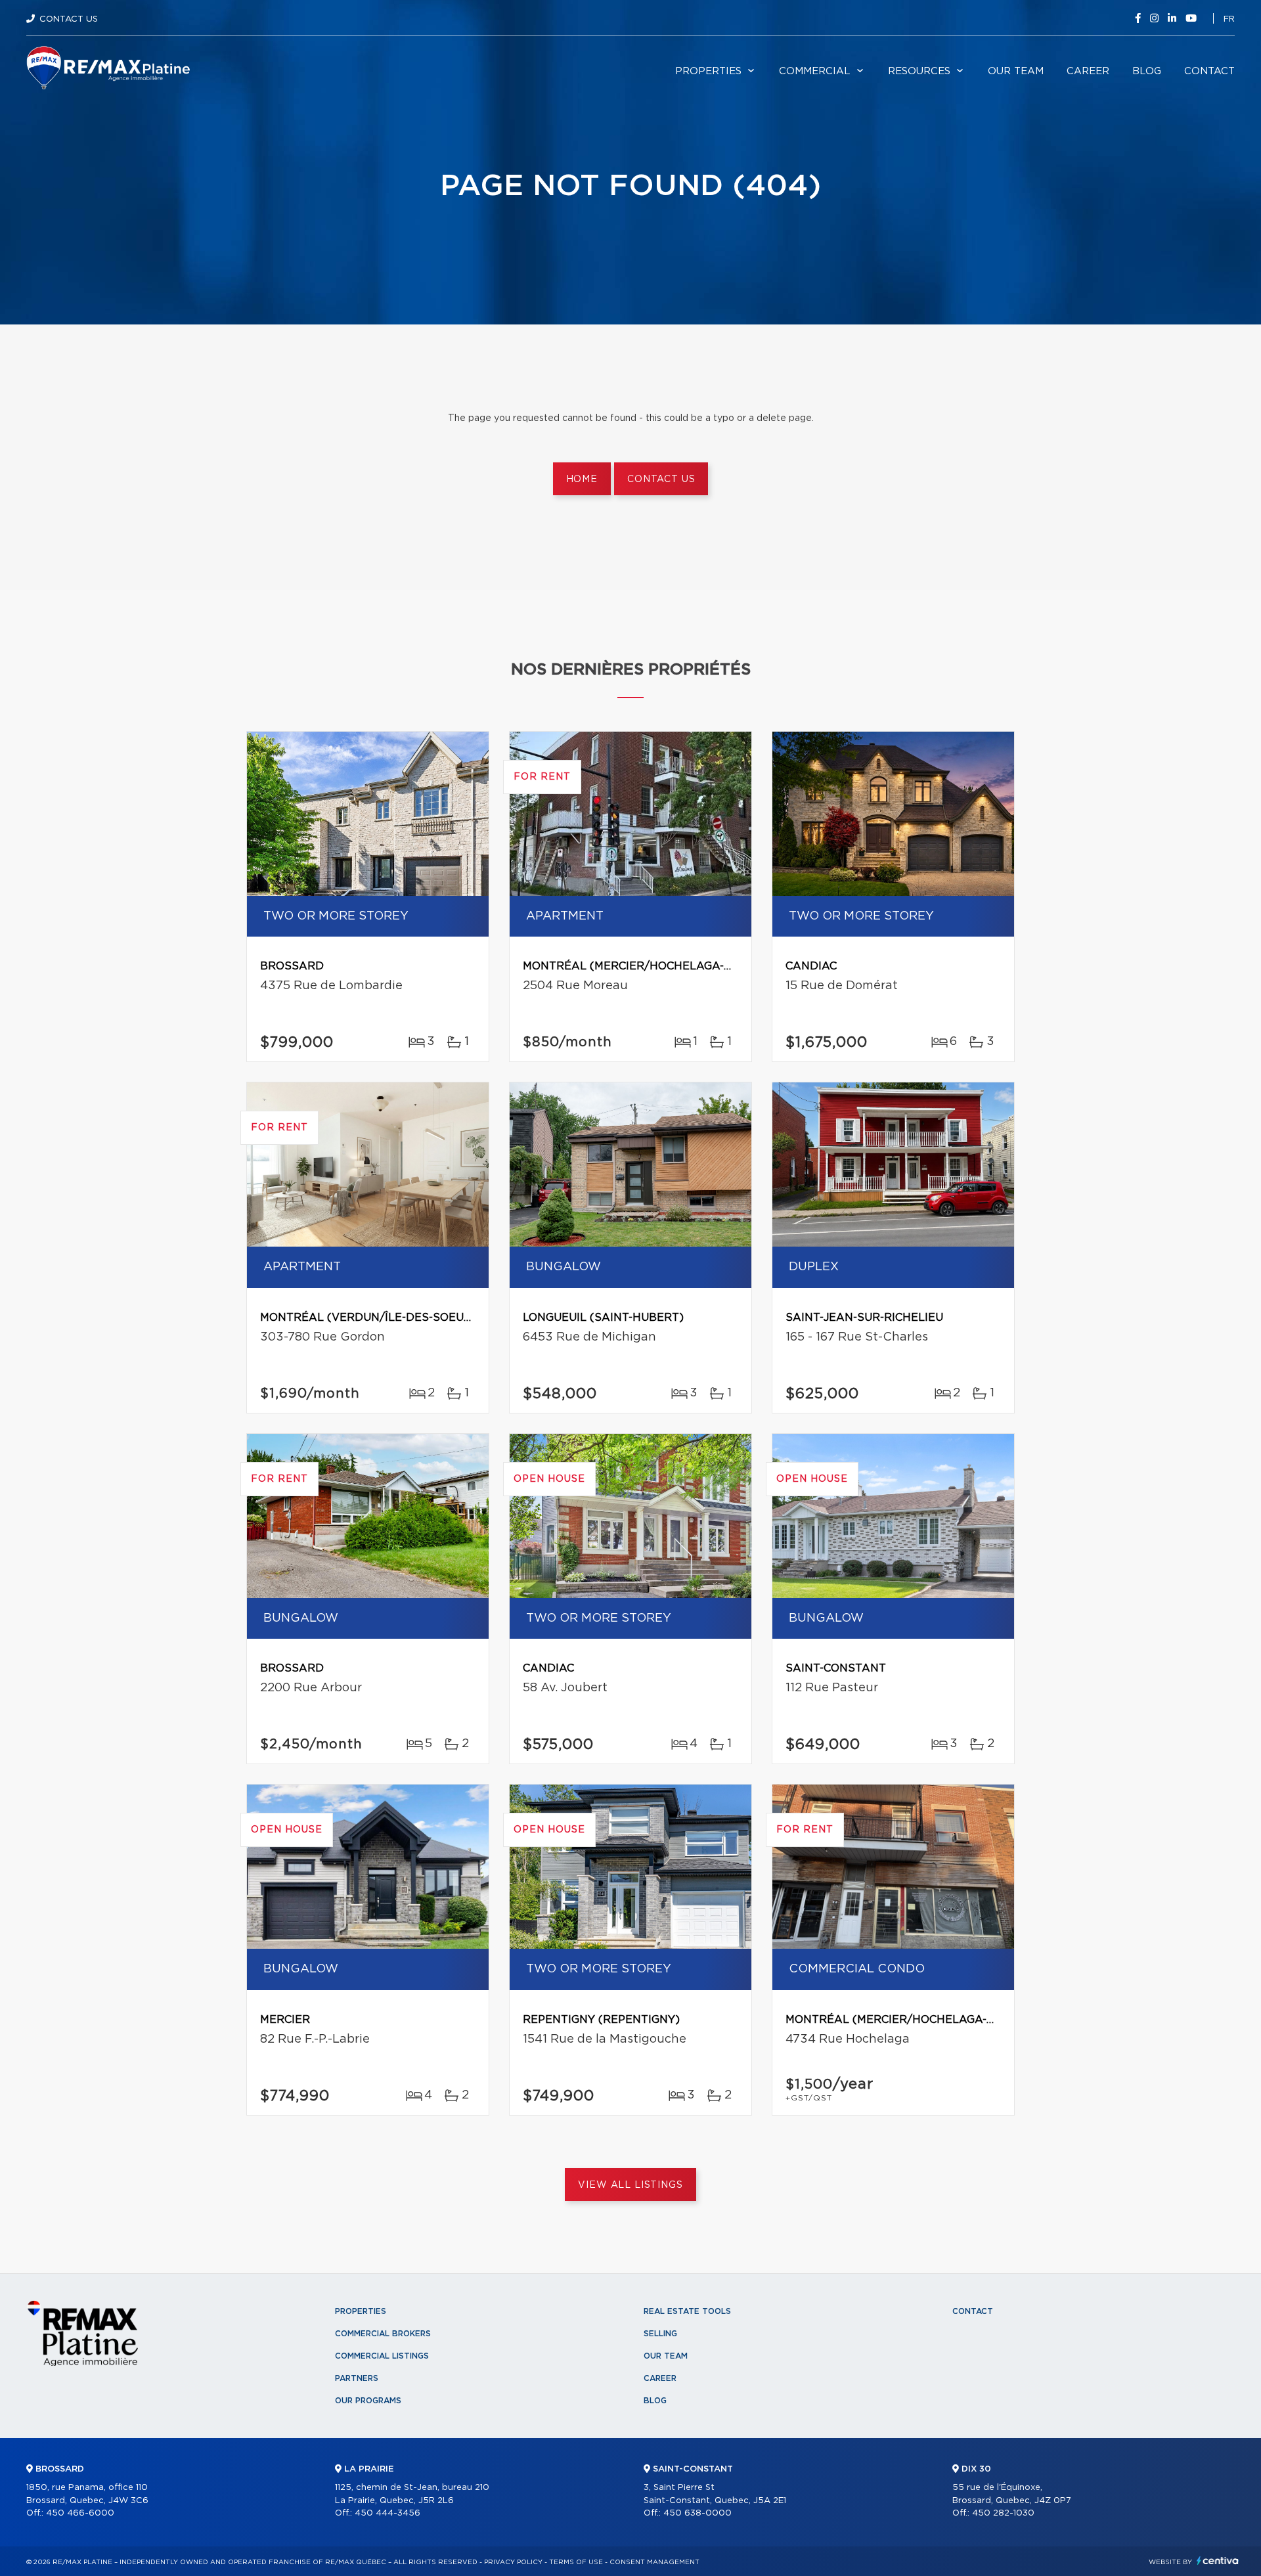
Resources (919, 71)
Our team (1016, 71)
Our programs (368, 2401)
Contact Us (69, 19)
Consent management (654, 2562)
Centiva (1218, 2561)
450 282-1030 (1003, 2513)
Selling (660, 2334)
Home (582, 479)
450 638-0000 (697, 2513)
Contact (1209, 71)
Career (1088, 71)
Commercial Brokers (383, 2334)
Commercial (815, 71)
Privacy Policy (513, 2562)
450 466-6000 (80, 2513)
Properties (708, 71)
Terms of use (576, 2562)
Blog (1147, 71)
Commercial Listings (382, 2356)
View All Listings (630, 2185)
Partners (357, 2378)
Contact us (661, 479)
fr (1229, 19)
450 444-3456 (387, 2513)
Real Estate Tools (687, 2311)
